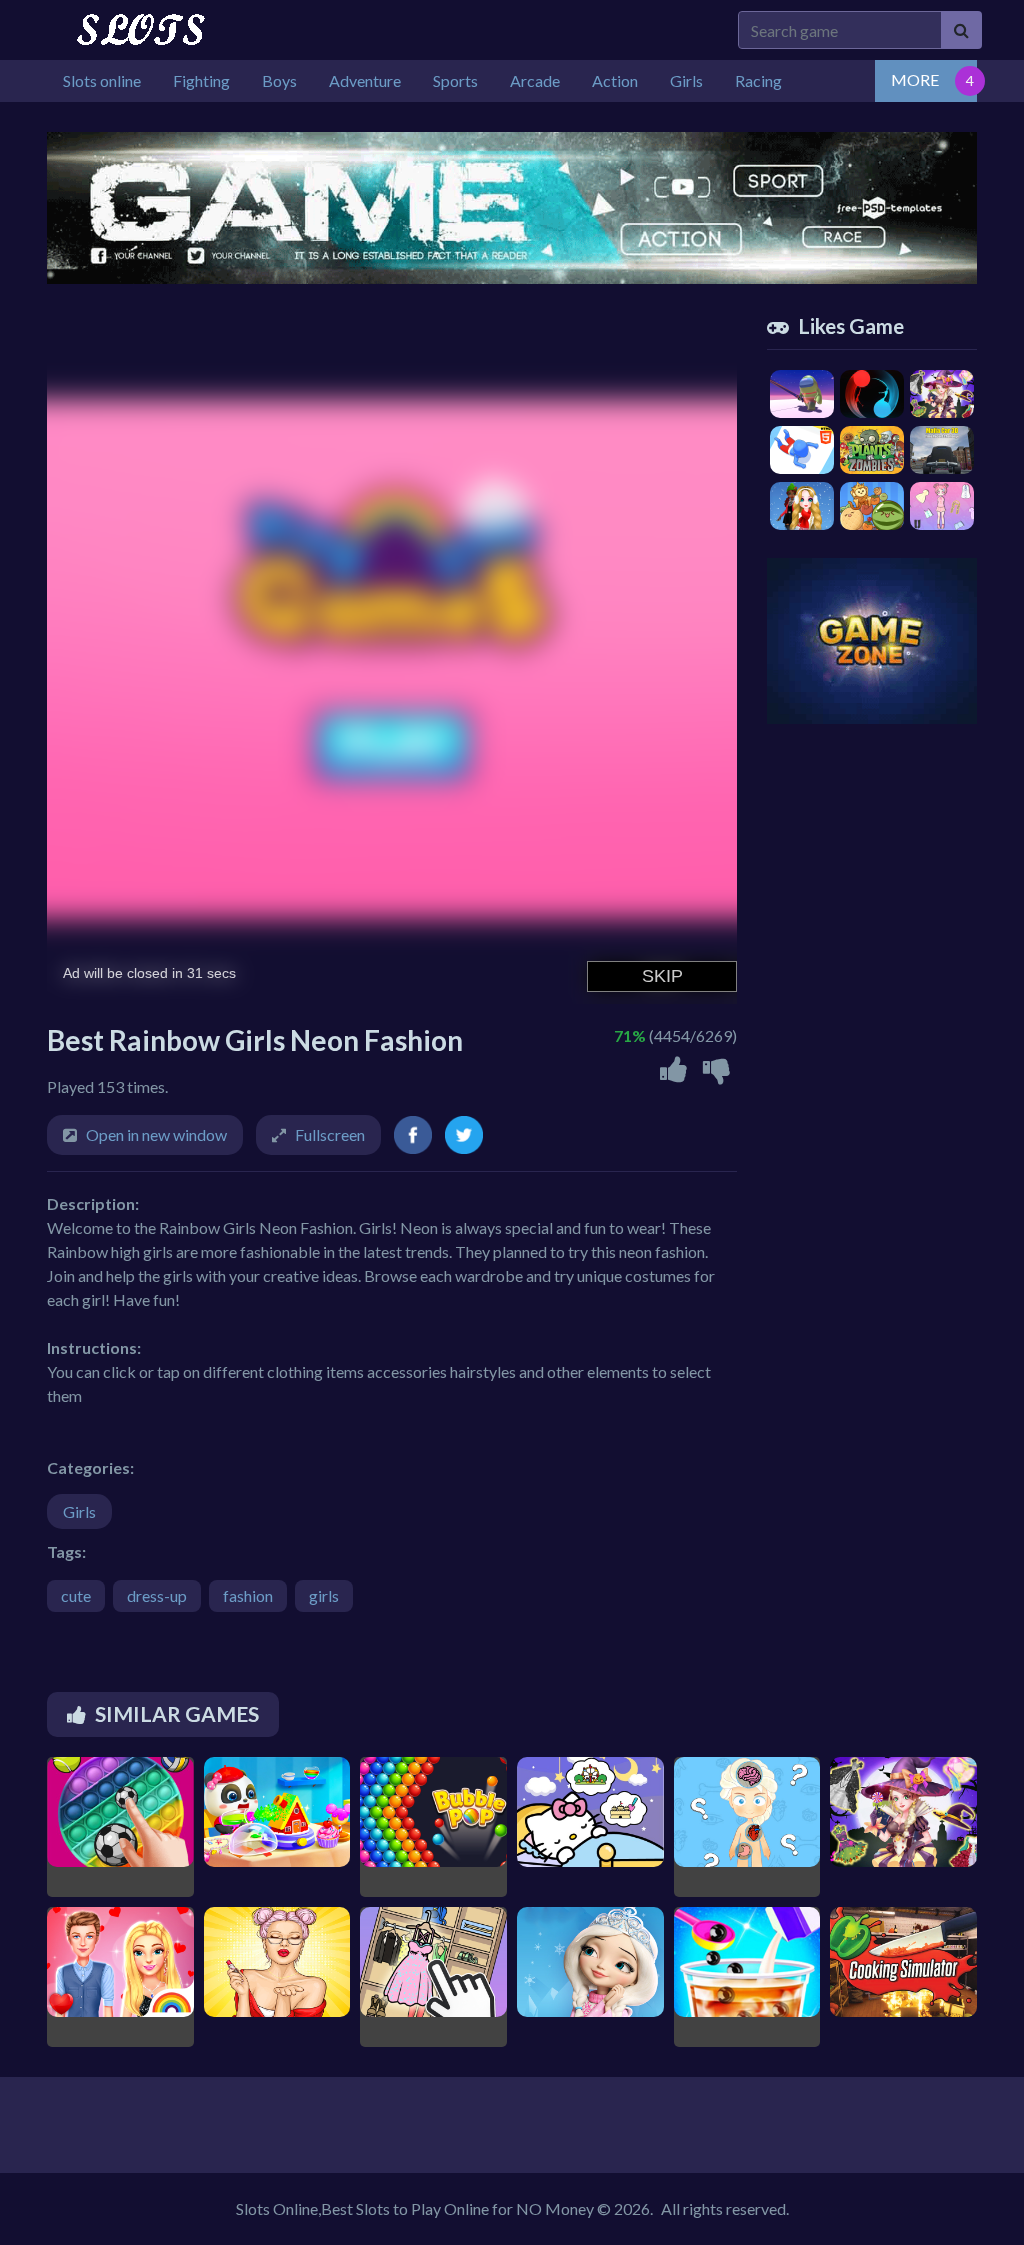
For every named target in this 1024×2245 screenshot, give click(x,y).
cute (76, 1595)
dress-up (157, 1595)
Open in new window (156, 1134)
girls (324, 1595)
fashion (248, 1595)
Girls (79, 1511)
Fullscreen (330, 1134)
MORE (915, 79)
